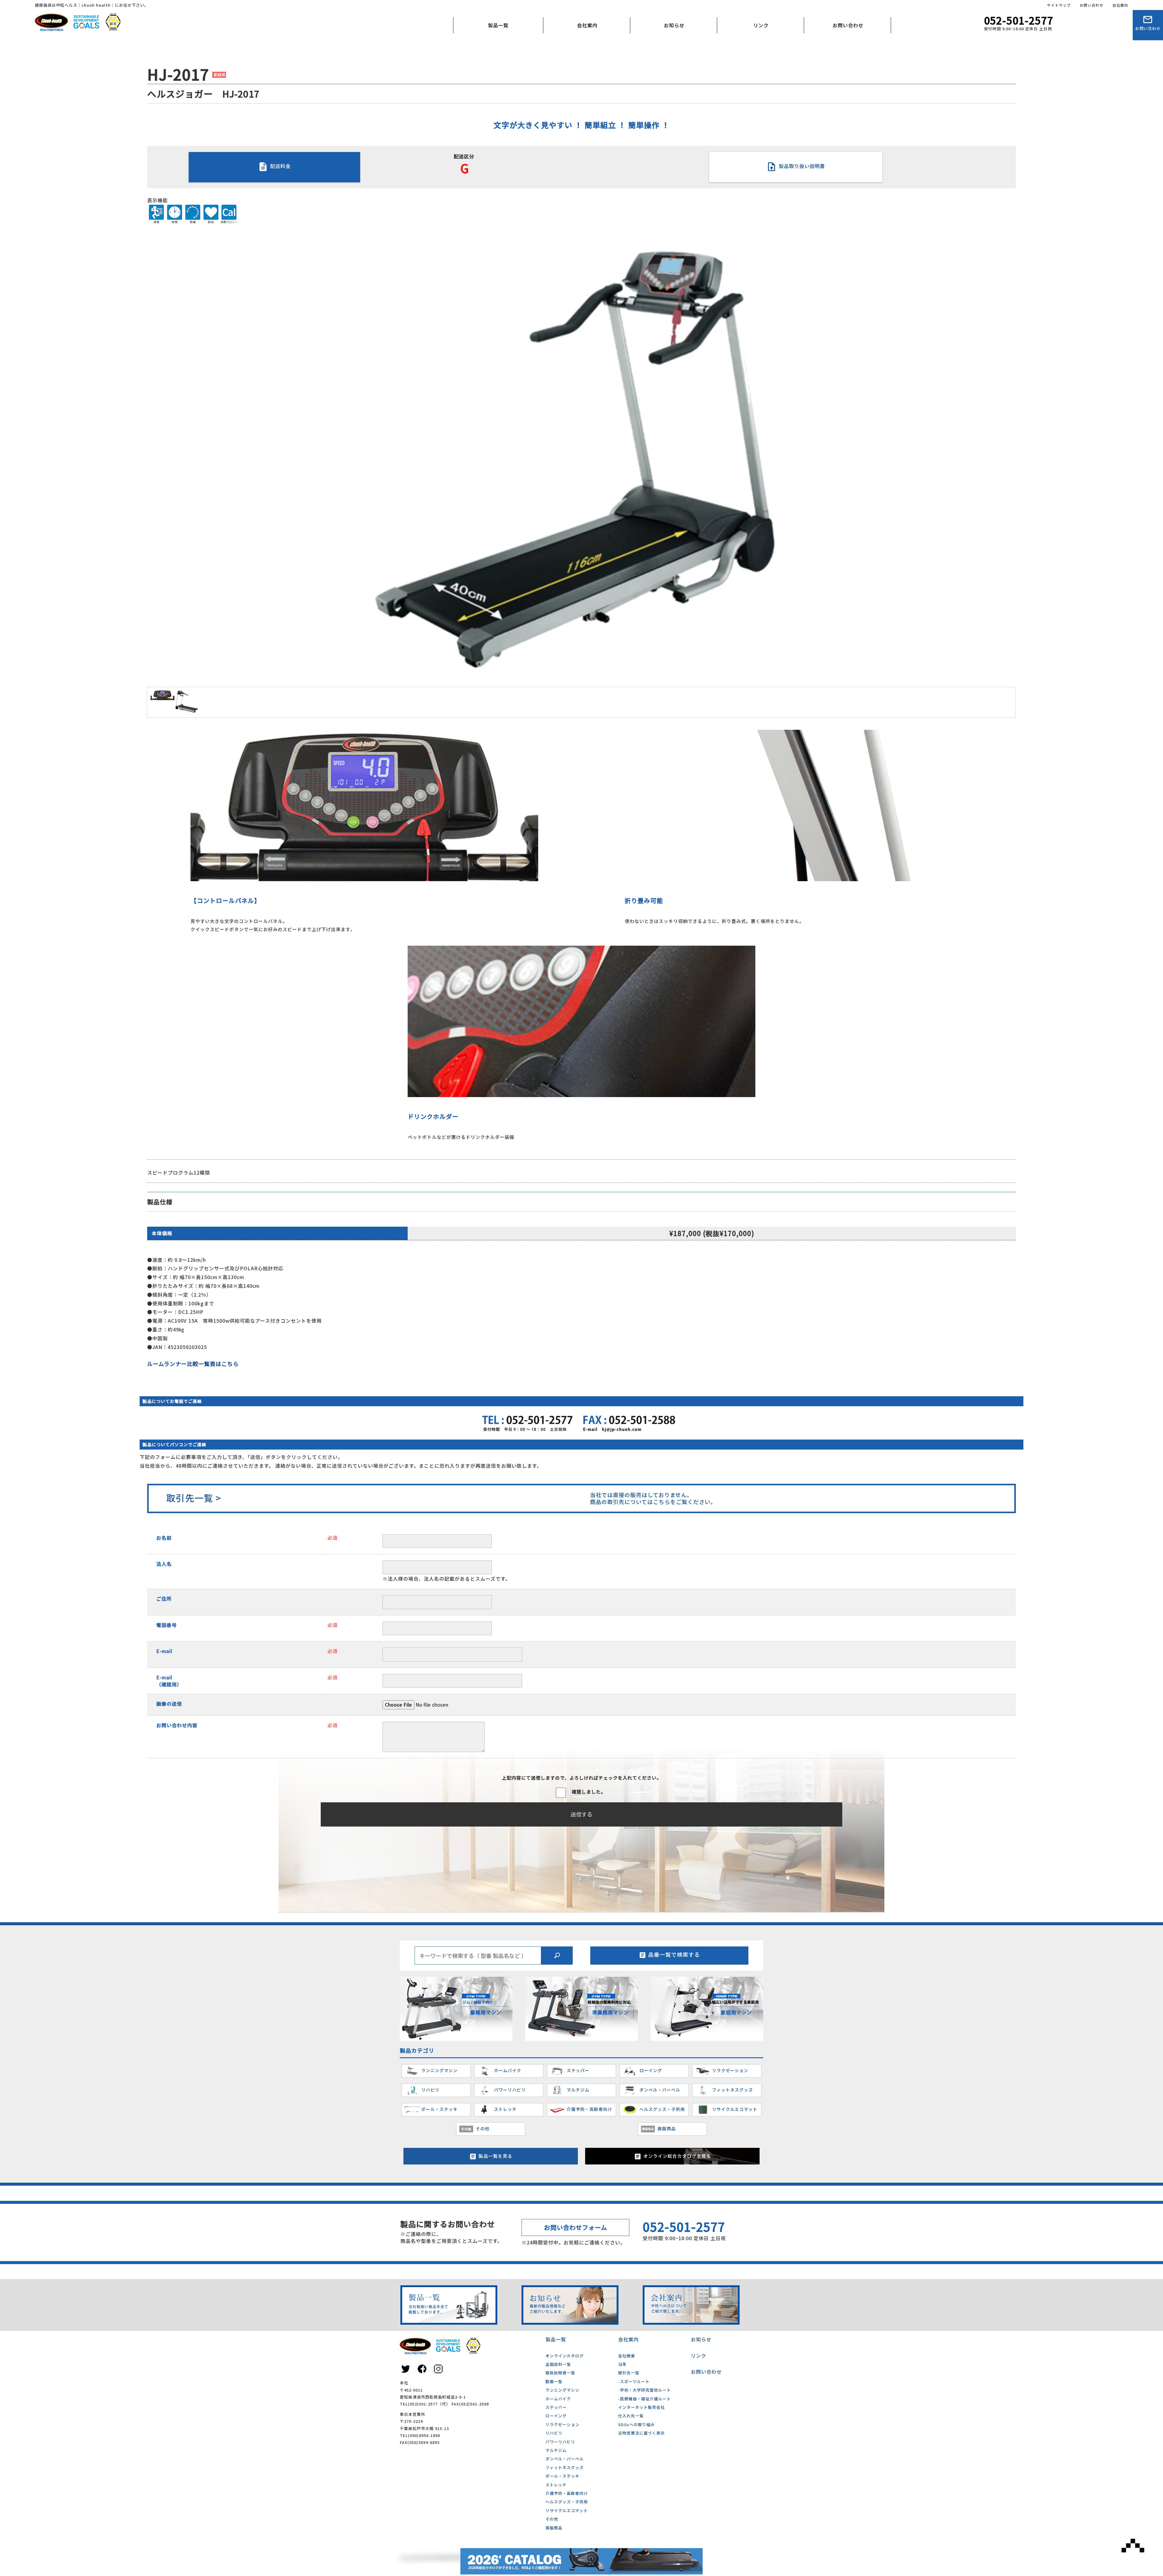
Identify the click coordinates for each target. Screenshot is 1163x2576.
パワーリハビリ (560, 2442)
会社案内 (1120, 5)
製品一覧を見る (495, 2156)
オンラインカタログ (565, 2356)
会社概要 (568, 53)
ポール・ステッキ (562, 2476)
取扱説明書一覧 (560, 2373)
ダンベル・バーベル (565, 2459)
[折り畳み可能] (799, 878)
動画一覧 (554, 2381)
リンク (761, 25)
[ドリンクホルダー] (581, 1093)
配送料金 (280, 166)
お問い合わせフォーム (576, 2227)
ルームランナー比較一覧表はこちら (193, 1364)
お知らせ (674, 25)
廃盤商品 (554, 2528)
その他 (552, 2519)
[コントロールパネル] (162, 696)
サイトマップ (1059, 5)
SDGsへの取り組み (636, 2424)
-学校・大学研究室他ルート (644, 2390)
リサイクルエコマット (567, 2510)
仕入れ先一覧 (631, 2416)
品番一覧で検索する (674, 1954)
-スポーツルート (634, 2381)
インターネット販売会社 (641, 2407)
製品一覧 (498, 25)
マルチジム (556, 2450)
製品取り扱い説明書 (801, 166)
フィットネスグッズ (565, 2467)
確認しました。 (589, 1792)
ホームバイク (558, 2399)
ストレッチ (556, 2485)
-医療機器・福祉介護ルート (644, 2399)
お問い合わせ (1092, 5)
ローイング (556, 2416)
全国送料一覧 (558, 2364)
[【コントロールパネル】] (364, 878)
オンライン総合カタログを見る (677, 2156)
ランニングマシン (562, 2390)
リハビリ (554, 2433)
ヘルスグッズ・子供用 (567, 2502)
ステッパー (556, 2407)
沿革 (622, 2364)
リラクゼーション (562, 2424)
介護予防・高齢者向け (567, 2493)
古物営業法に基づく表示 (641, 2433)
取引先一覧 (629, 2373)
